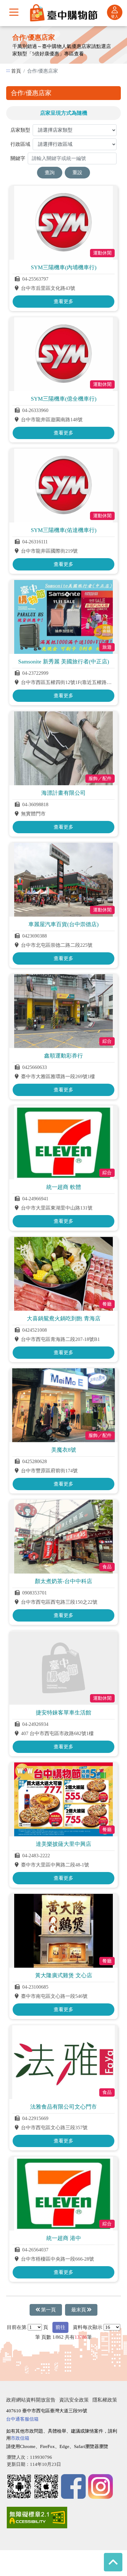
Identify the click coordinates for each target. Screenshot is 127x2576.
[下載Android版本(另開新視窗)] (19, 2486)
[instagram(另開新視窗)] (100, 2486)
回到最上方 (113, 2562)
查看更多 (63, 301)
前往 (60, 2327)
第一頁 (48, 2310)
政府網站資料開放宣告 (31, 2400)
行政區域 (20, 144)
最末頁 (79, 2310)
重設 (77, 172)
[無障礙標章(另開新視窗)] (37, 2518)
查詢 (50, 172)
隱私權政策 (105, 2400)
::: (8, 70)
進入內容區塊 (15, 30)
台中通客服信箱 (22, 2419)
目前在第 (17, 2327)
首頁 (16, 71)
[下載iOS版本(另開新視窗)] (46, 2486)
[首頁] (63, 12)
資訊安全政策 (74, 2400)
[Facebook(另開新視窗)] (73, 2486)
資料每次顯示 (88, 2327)
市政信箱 (20, 2438)
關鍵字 (18, 158)
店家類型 (20, 130)
